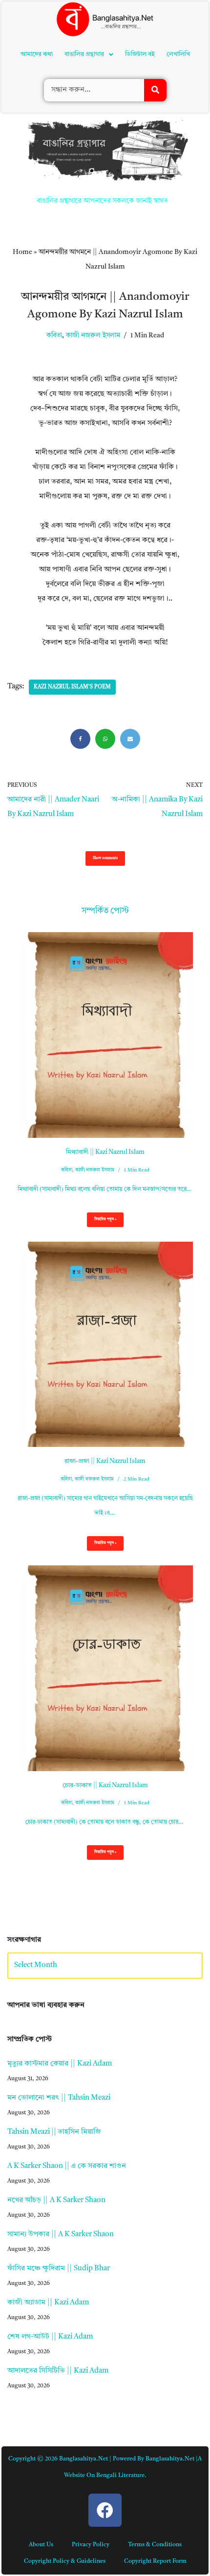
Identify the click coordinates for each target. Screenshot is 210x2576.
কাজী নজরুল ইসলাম (93, 200)
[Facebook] (80, 603)
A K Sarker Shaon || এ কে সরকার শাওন (67, 2031)
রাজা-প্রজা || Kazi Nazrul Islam (105, 1326)
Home (22, 117)
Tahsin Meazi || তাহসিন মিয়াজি (54, 1997)
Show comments (105, 723)
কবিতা (54, 200)
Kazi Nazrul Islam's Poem (72, 552)
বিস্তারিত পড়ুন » (102, 1087)
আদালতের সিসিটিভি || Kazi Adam (58, 2235)
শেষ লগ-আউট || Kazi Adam (50, 2201)
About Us (41, 2409)
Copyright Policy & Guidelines (65, 2426)
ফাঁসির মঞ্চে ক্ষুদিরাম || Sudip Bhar (59, 2133)
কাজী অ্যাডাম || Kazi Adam (48, 2167)
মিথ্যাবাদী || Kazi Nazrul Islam (105, 1017)
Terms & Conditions (155, 2409)
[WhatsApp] (105, 603)
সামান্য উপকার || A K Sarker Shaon (61, 2099)
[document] (105, 2508)
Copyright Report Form (155, 2426)
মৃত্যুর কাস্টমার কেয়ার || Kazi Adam (60, 1928)
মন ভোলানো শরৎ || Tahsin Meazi (59, 1962)
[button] (92, 35)
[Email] (130, 603)
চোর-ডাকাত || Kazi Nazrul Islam (105, 1650)
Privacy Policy (91, 2409)
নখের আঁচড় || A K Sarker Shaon (56, 2065)
